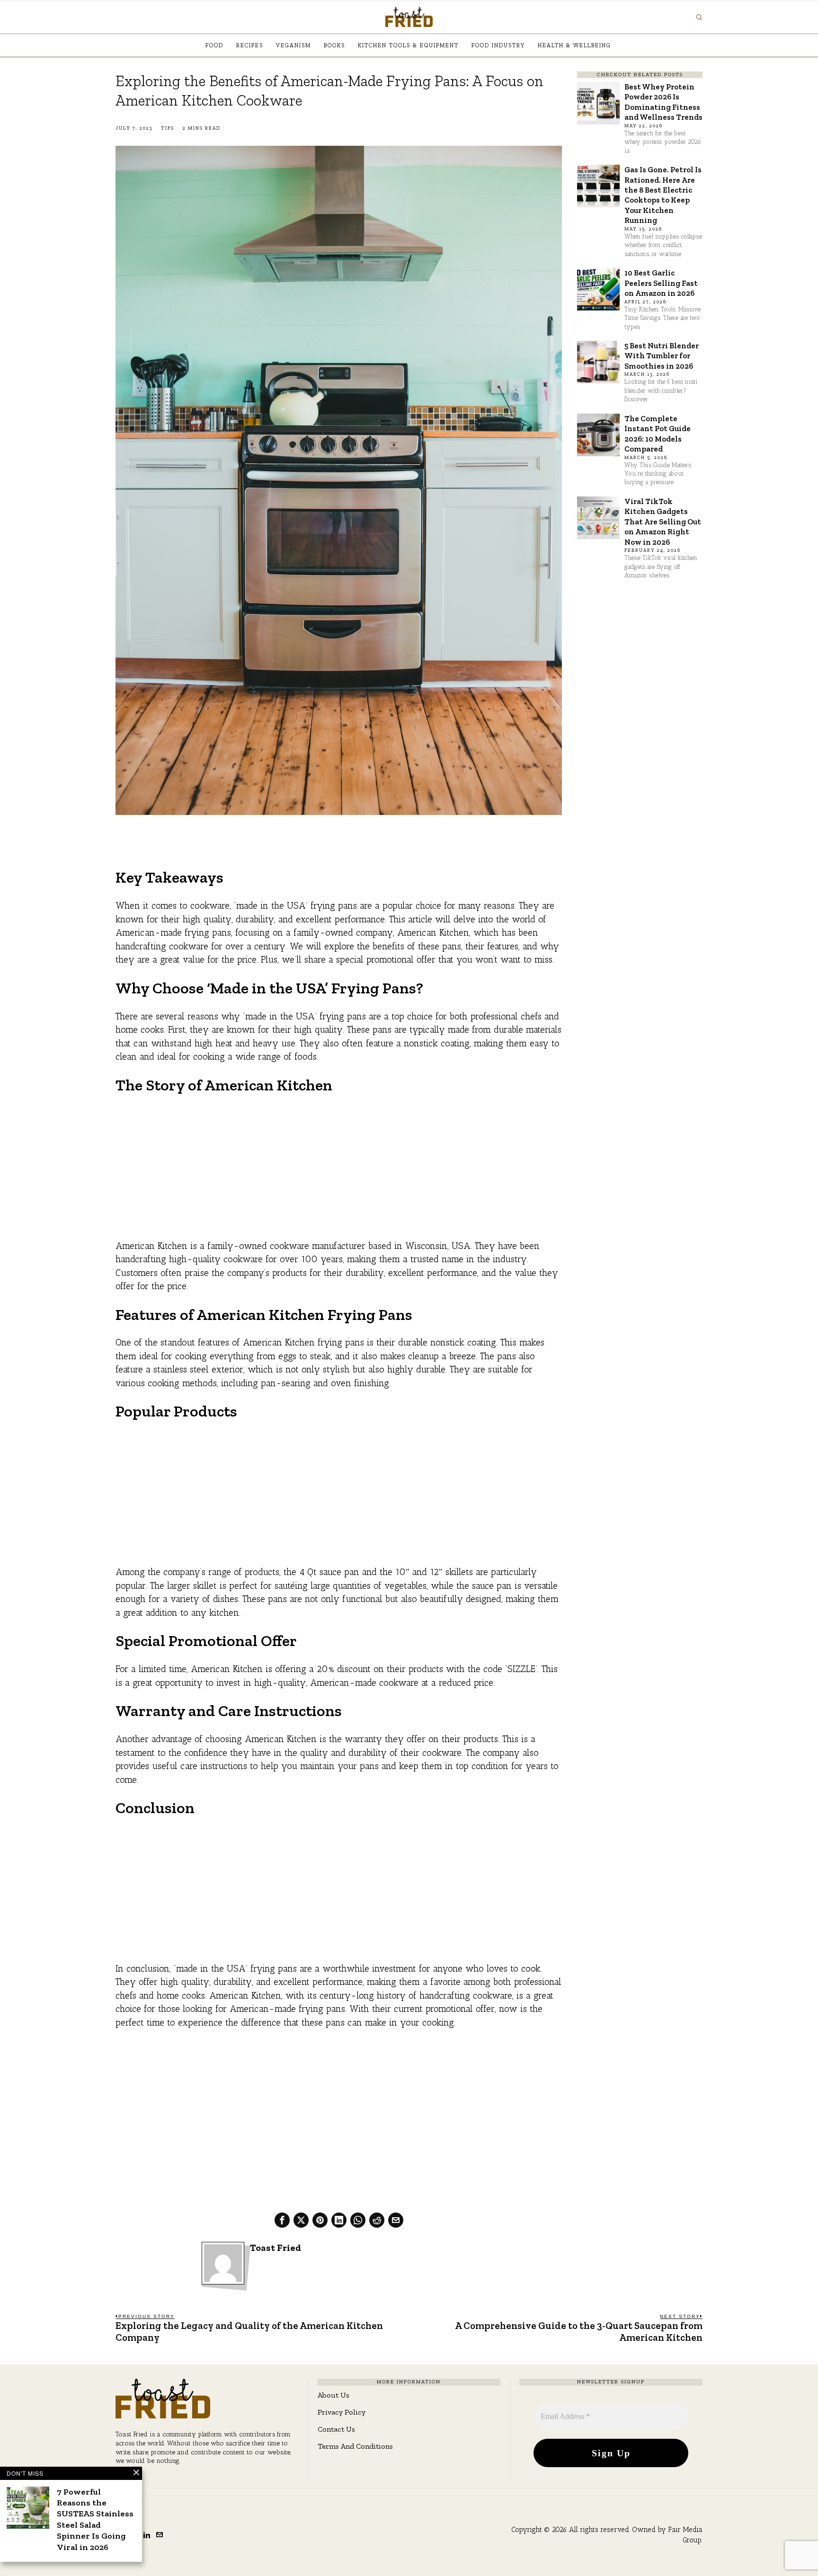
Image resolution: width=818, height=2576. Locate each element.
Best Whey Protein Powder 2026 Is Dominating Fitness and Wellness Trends (663, 102)
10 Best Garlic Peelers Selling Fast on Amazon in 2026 (661, 283)
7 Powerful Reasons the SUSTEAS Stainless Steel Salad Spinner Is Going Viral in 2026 (95, 2519)
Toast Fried (276, 2248)
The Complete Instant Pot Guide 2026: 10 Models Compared (658, 434)
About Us (333, 2395)
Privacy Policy (342, 2412)
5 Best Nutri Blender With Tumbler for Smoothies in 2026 (662, 356)
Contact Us (336, 2429)
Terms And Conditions (355, 2446)
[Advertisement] (339, 1173)
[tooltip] (282, 2220)
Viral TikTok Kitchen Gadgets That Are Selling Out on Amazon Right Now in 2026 (663, 522)
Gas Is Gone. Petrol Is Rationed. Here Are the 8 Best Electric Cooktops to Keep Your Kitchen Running (663, 195)
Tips (168, 128)
